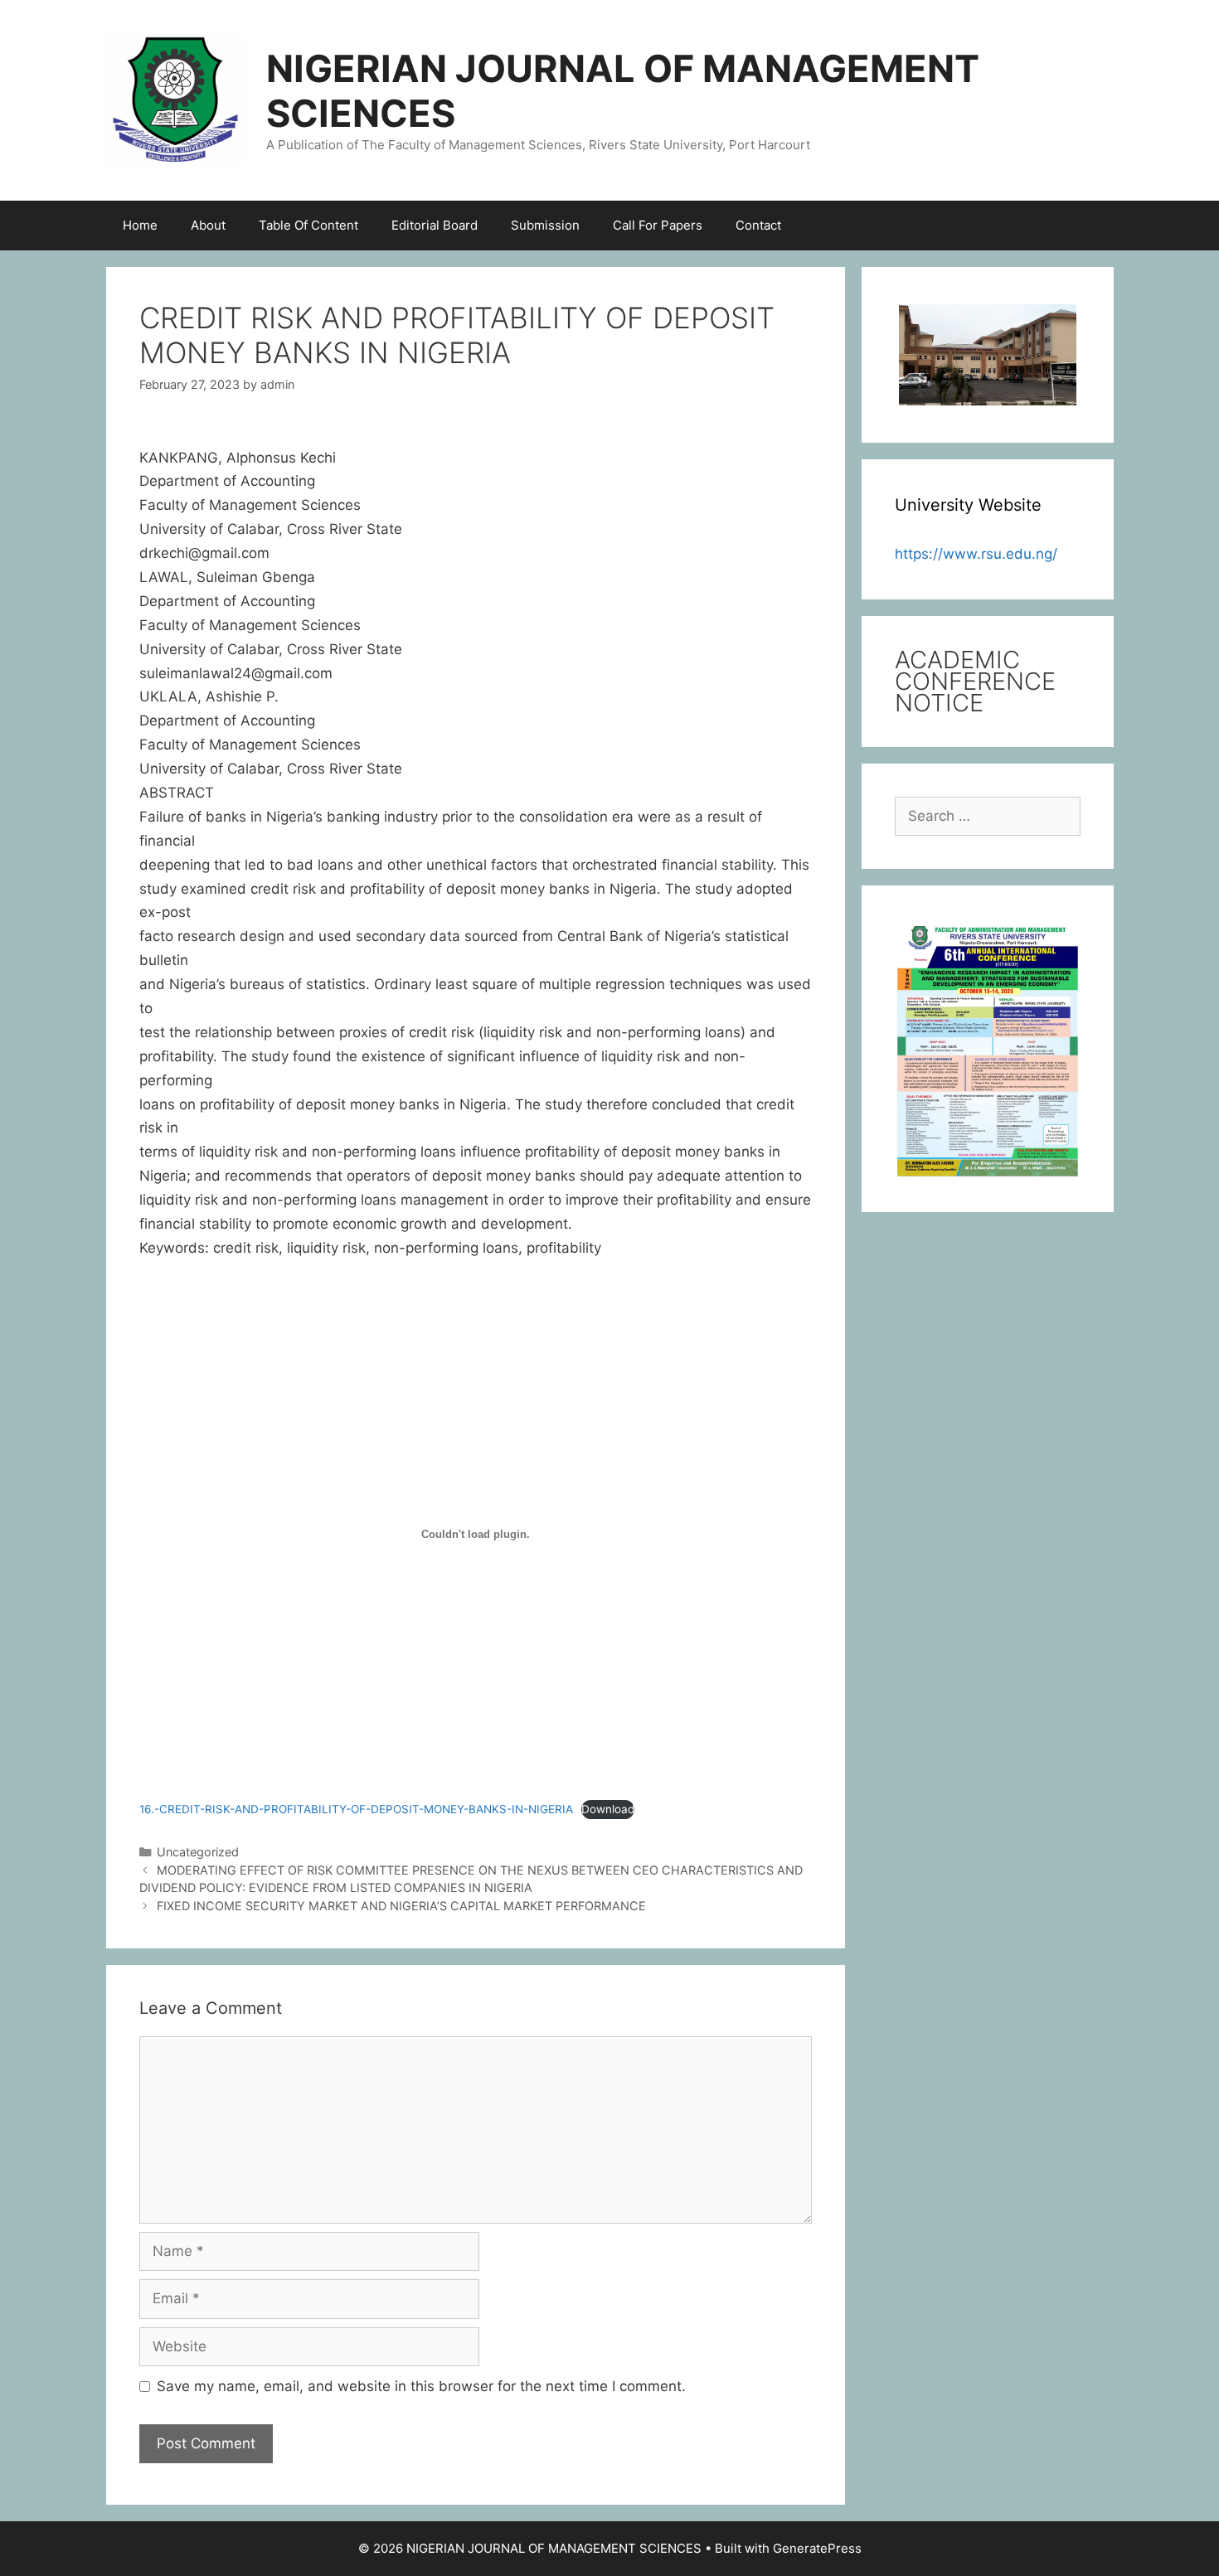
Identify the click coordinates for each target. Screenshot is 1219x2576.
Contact (758, 225)
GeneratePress (817, 2548)
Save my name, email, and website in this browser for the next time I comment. (421, 2386)
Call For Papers (658, 225)
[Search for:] (988, 816)
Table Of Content (308, 225)
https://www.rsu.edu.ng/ (976, 554)
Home (140, 225)
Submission (545, 225)
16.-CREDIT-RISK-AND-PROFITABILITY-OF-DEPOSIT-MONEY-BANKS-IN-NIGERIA (356, 1809)
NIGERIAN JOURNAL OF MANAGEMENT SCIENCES (623, 91)
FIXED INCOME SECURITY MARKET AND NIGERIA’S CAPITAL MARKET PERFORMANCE (401, 1906)
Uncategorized (198, 1852)
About (208, 225)
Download (608, 1809)
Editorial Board (435, 225)
